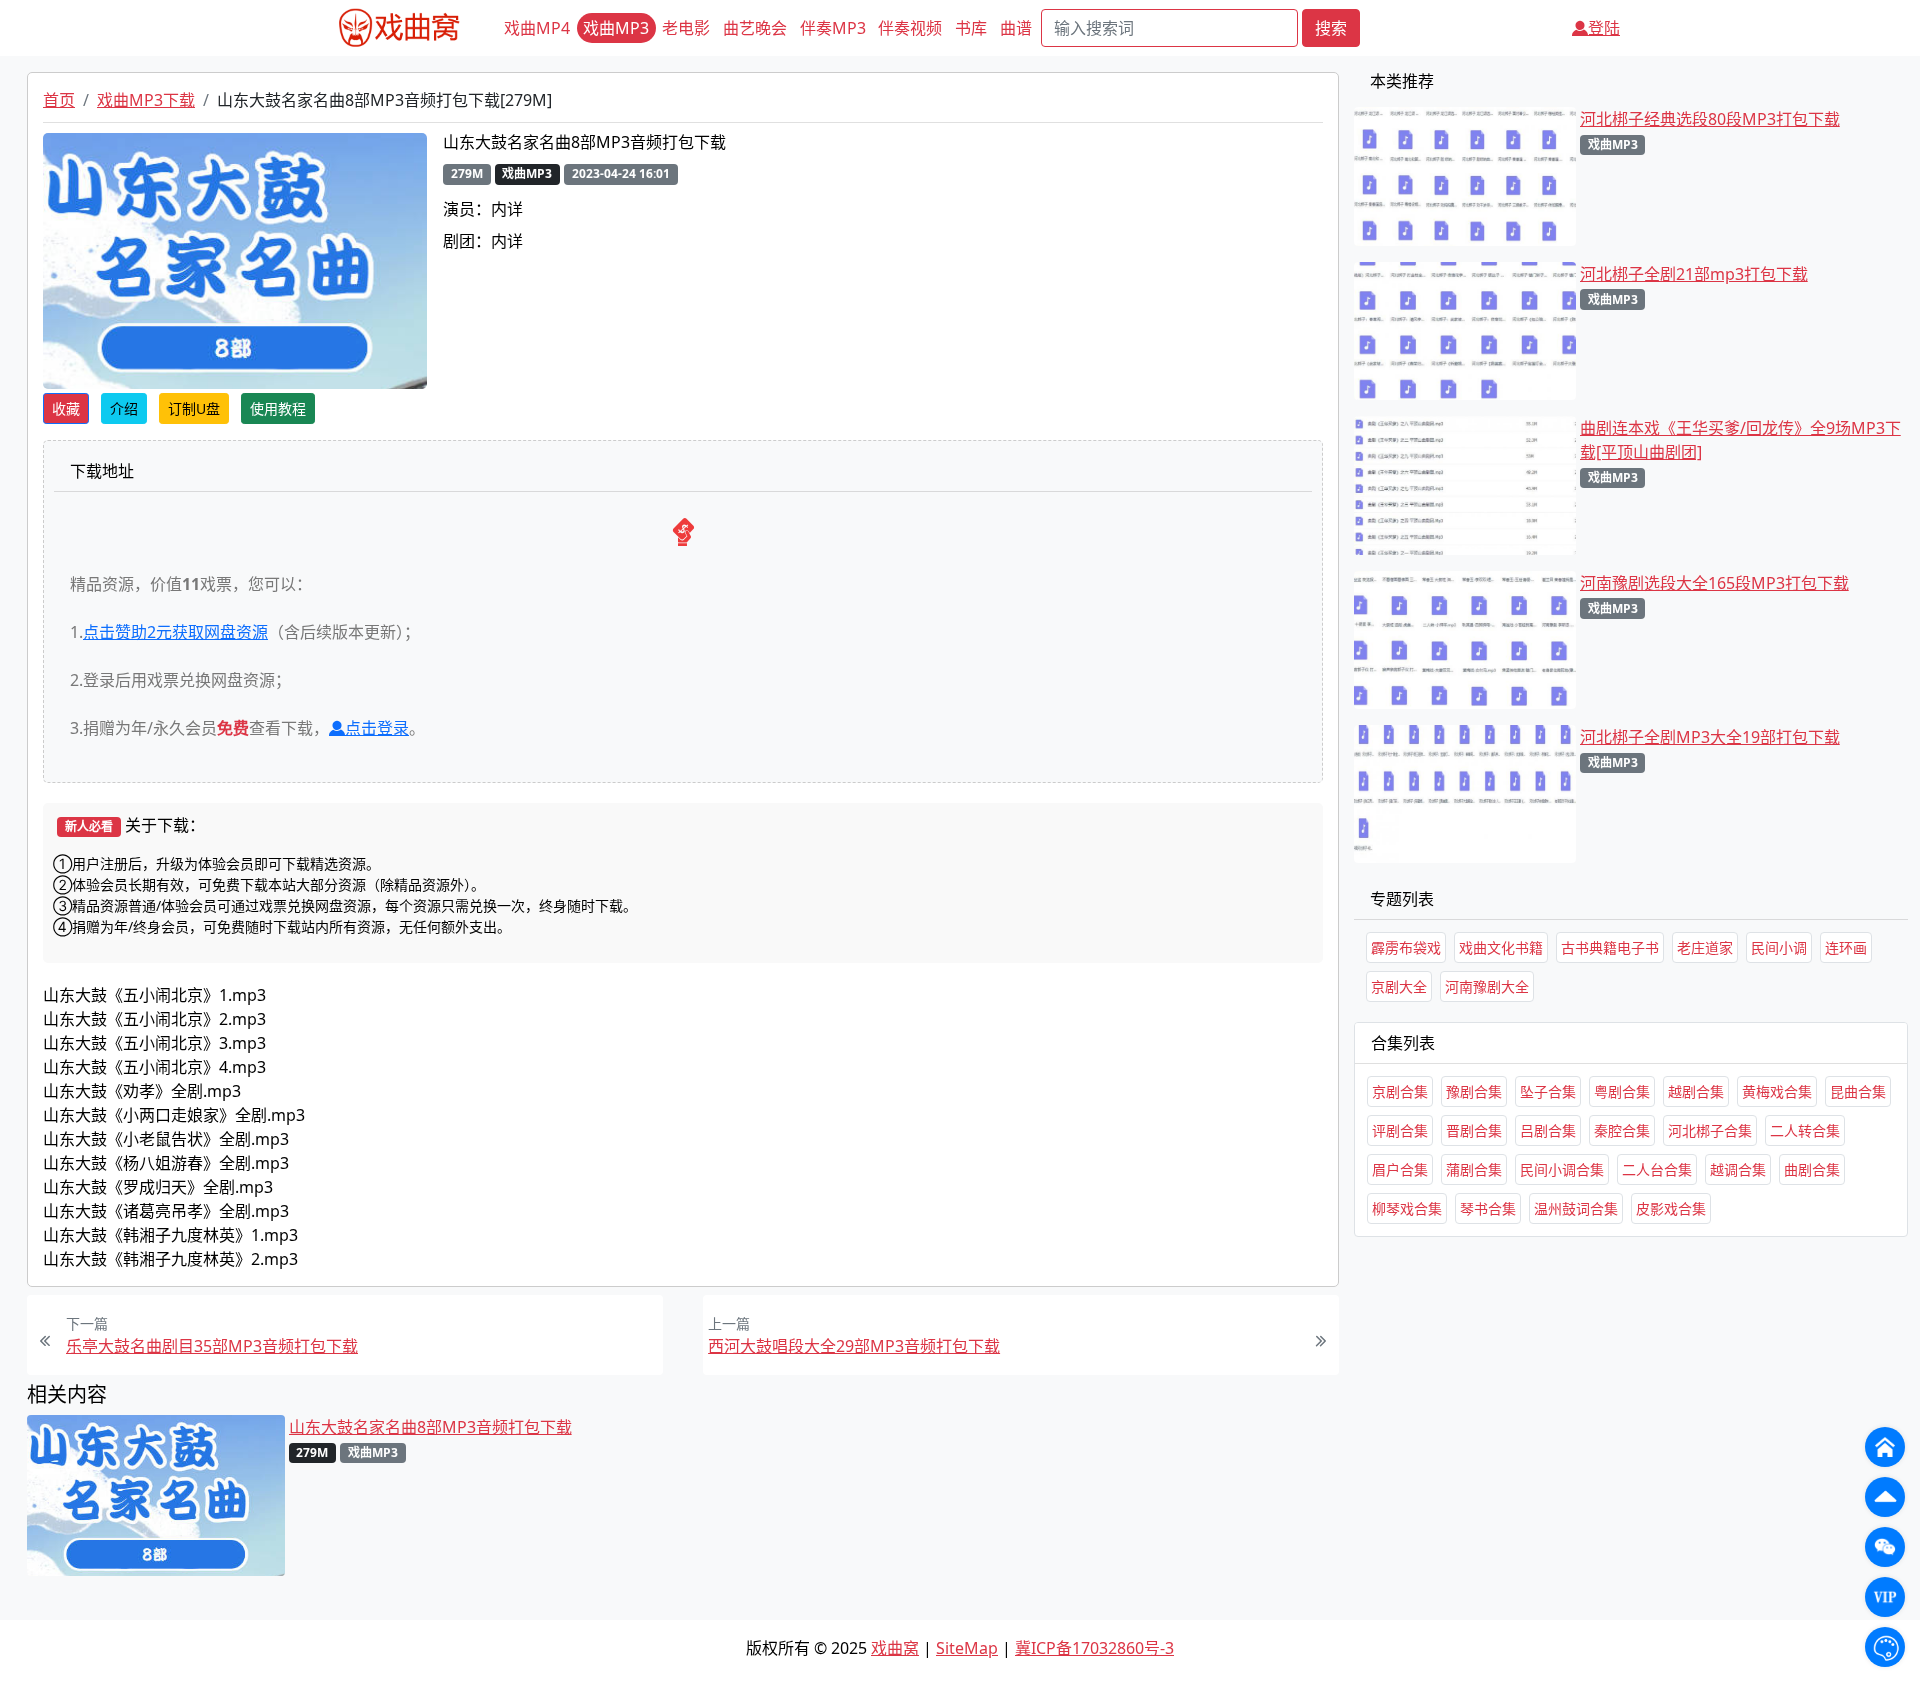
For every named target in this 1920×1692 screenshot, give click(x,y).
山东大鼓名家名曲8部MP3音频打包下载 (430, 1427)
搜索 (1331, 28)
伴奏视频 (910, 28)
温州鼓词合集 (1576, 1208)
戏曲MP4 (537, 28)
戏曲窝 (895, 1648)
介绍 (124, 408)
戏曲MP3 (616, 28)
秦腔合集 (1622, 1130)
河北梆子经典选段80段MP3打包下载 (1710, 119)
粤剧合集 (1622, 1091)
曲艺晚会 (755, 28)
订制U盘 (194, 408)
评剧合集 (1400, 1130)
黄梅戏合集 (1777, 1091)
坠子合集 (1548, 1091)
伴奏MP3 (833, 28)
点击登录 (377, 728)
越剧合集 (1696, 1091)
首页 (59, 100)
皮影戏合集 (1671, 1208)
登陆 (1604, 28)
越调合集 (1738, 1169)
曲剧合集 (1812, 1169)
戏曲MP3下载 (146, 100)
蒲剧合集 (1474, 1169)
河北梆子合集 (1710, 1130)
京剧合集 (1400, 1091)
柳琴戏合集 (1407, 1208)
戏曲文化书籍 (1501, 947)
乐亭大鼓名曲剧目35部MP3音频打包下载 (212, 1346)
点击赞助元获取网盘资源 (175, 632)
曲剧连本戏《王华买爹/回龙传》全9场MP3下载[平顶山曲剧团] (1740, 440)
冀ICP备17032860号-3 (1094, 1648)
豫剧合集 (1474, 1091)
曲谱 (1016, 28)
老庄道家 (1705, 947)
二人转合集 (1805, 1130)
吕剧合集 (1548, 1130)
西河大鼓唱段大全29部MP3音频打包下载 (854, 1346)
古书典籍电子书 (1610, 947)
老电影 (686, 28)
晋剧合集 (1474, 1130)
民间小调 (1779, 947)
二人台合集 (1657, 1169)
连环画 (1846, 947)
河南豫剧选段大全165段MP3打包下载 (1714, 583)
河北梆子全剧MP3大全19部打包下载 (1710, 737)
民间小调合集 (1562, 1169)
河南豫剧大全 (1487, 986)
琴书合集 (1488, 1208)
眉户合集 (1400, 1169)
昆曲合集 (1858, 1091)
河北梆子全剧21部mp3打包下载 (1694, 274)
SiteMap (967, 1648)
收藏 (66, 408)
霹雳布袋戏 (1406, 947)
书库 (971, 28)
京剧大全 (1399, 986)
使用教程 (278, 408)
